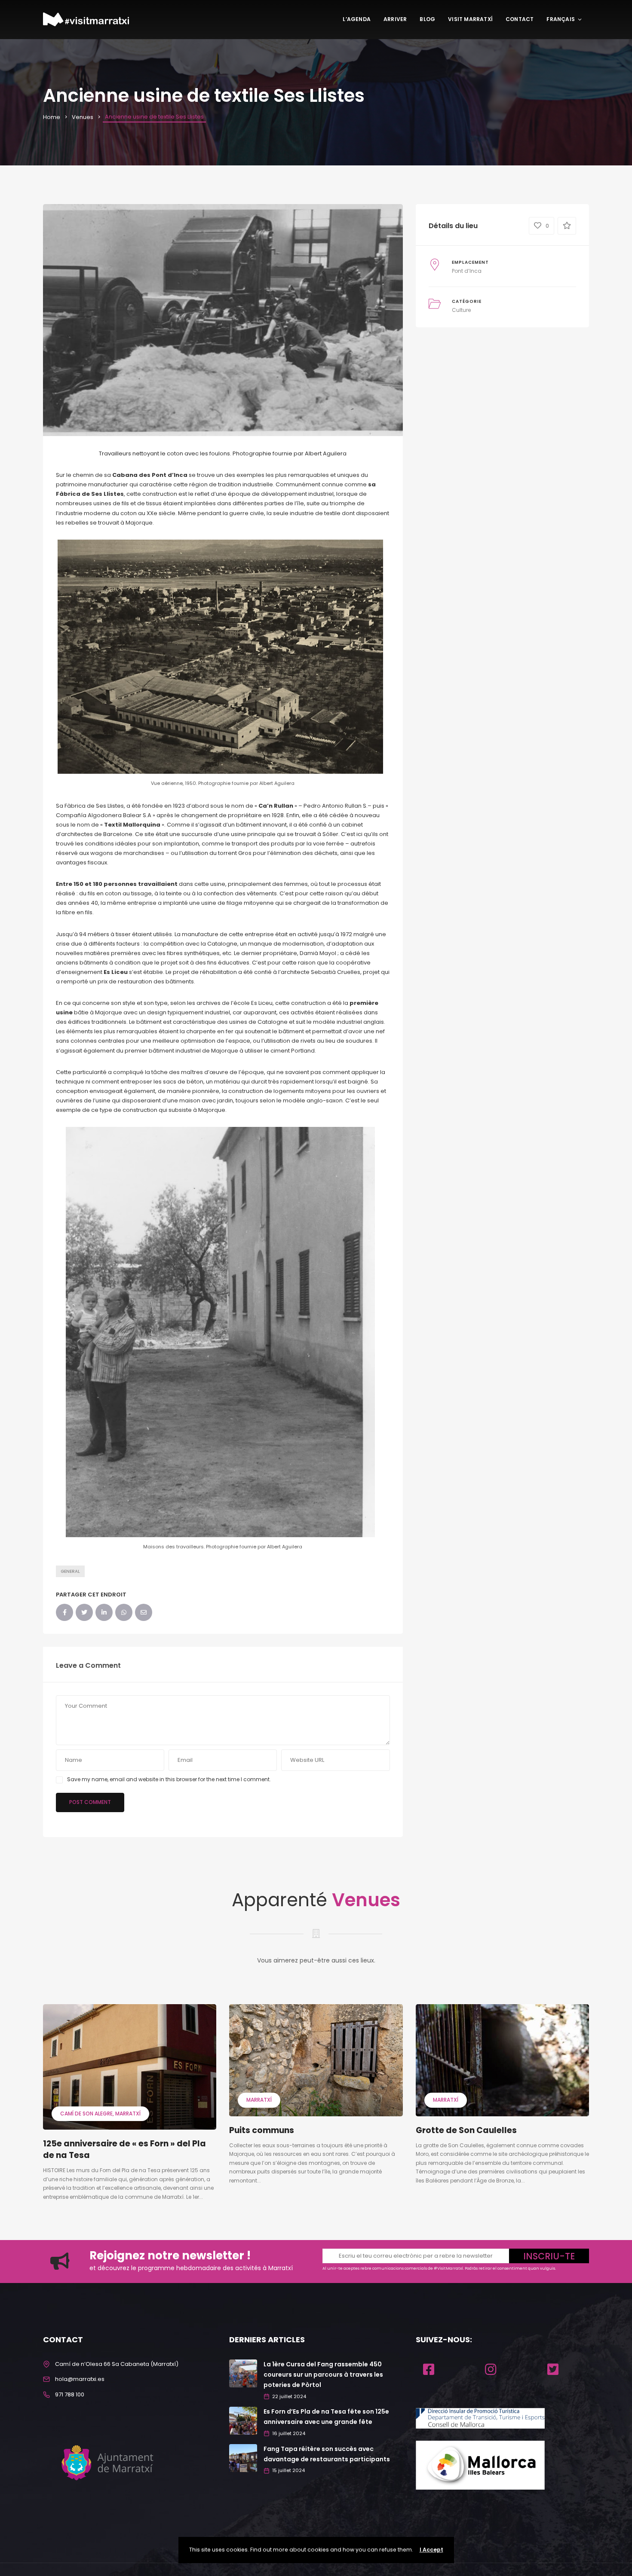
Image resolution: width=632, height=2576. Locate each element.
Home (52, 117)
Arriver (395, 19)
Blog (427, 19)
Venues (83, 117)
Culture (461, 310)
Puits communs (262, 2130)
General (70, 1571)
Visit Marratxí (470, 19)
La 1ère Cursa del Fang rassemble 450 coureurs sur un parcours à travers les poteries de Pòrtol (323, 2375)
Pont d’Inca (467, 271)
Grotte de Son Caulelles (466, 2130)
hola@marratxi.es (80, 2379)
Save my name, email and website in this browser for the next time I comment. (169, 1779)
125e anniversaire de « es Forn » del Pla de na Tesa (124, 2149)
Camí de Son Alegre (86, 2114)
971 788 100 (70, 2394)
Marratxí (128, 2114)
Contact (520, 19)
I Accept (431, 2550)
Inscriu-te (549, 2256)
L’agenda (357, 19)
